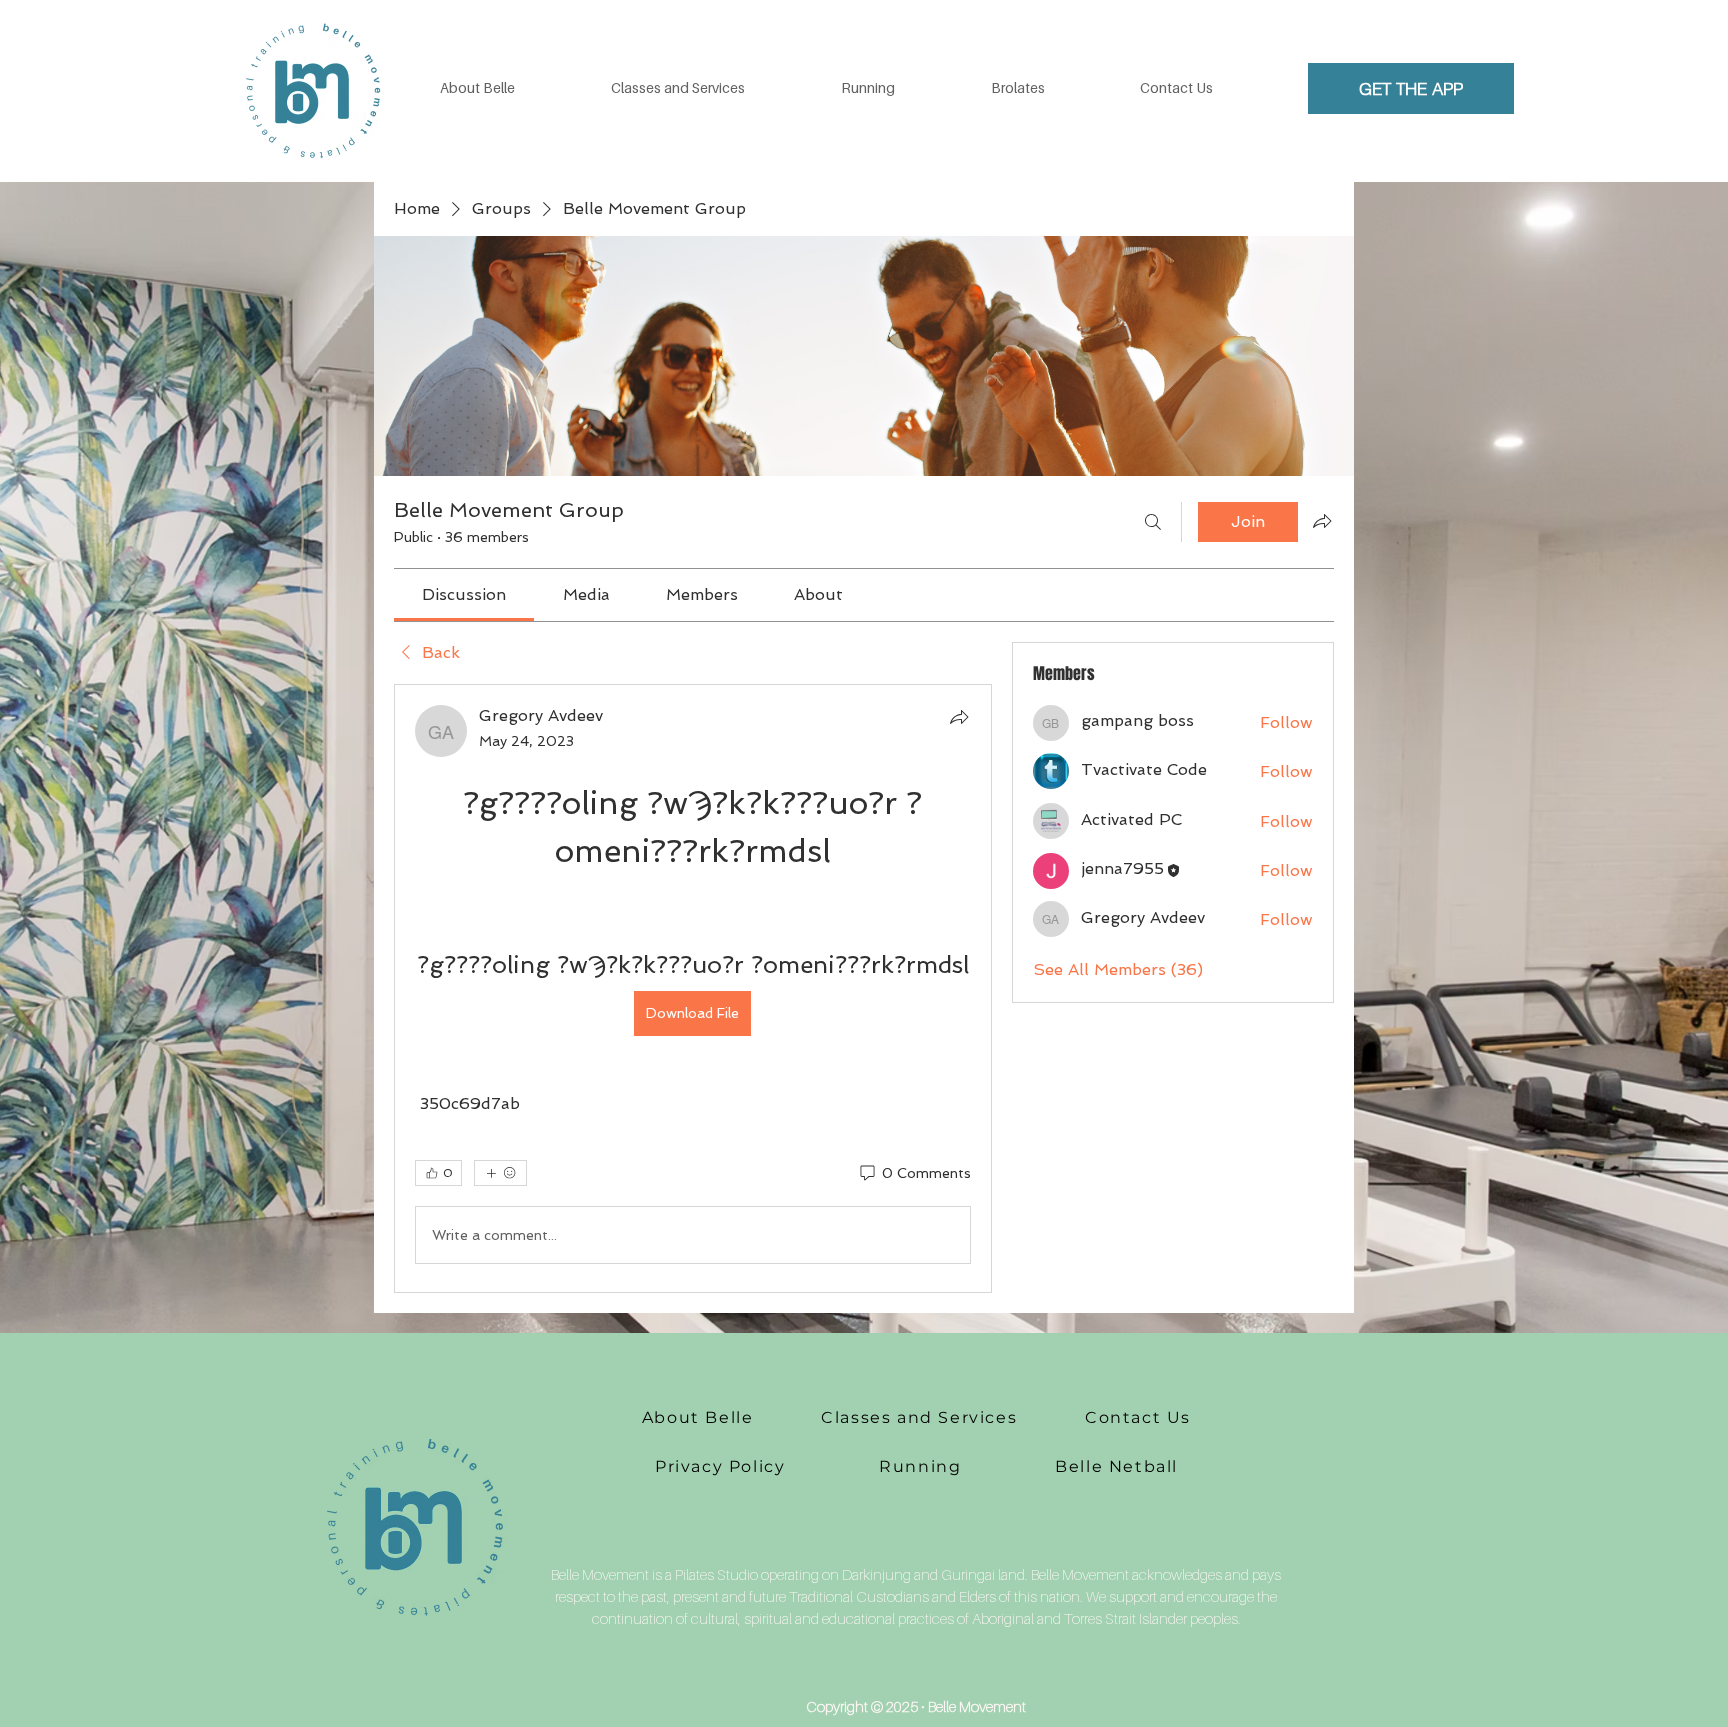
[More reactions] (500, 1173)
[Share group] (1322, 521)
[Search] (1153, 522)
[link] (464, 594)
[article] (693, 988)
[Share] (959, 717)
